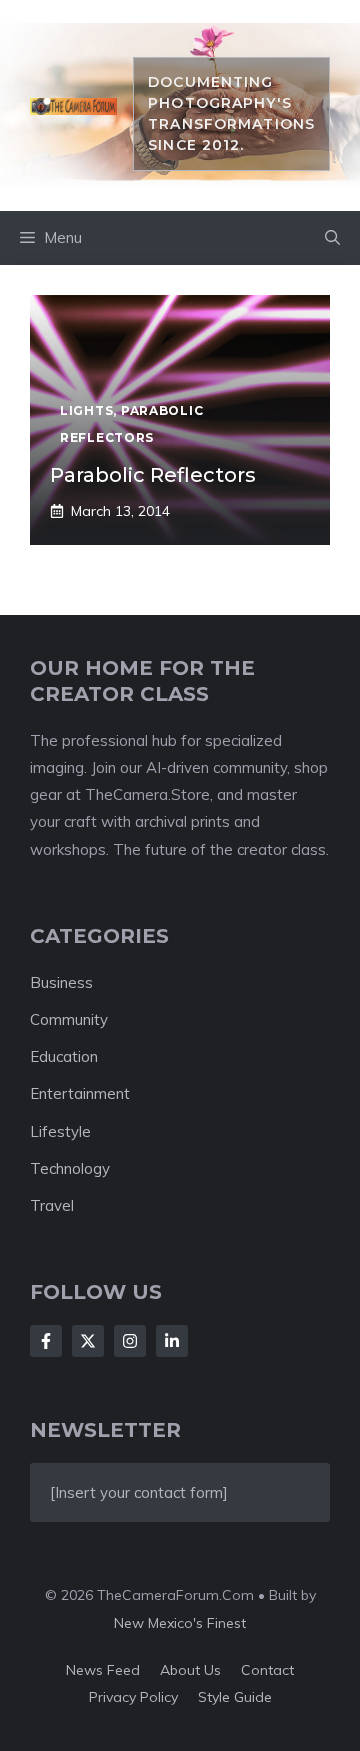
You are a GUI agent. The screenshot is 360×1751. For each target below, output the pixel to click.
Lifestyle (60, 1131)
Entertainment (80, 1093)
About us (190, 1670)
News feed (103, 1670)
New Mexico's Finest (180, 1623)
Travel (52, 1205)
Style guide (235, 1697)
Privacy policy (133, 1697)
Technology (70, 1168)
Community (69, 1019)
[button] (332, 238)
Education (64, 1056)
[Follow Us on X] (88, 1341)
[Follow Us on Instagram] (130, 1341)
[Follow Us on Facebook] (46, 1341)
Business (61, 982)
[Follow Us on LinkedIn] (172, 1341)
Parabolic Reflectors (153, 475)
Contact (267, 1670)
